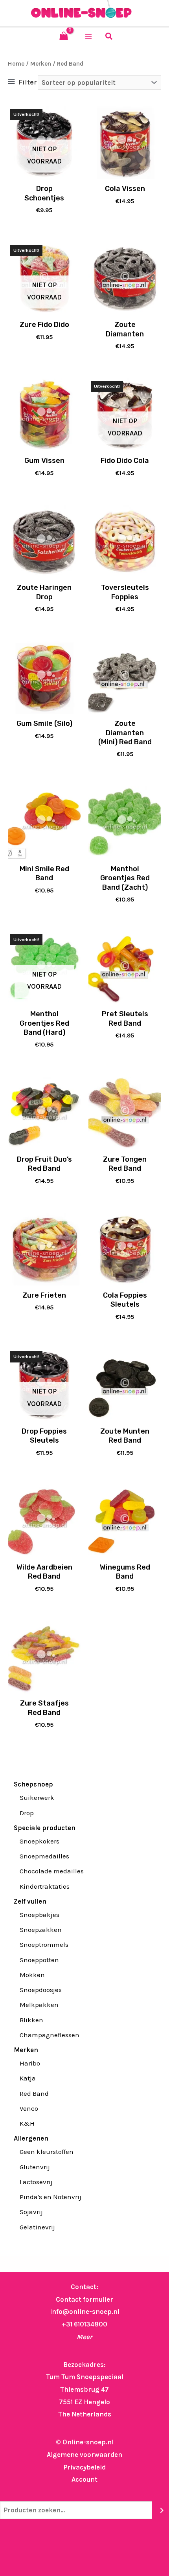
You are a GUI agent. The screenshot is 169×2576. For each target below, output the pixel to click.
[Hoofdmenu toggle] (88, 37)
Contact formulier (84, 2299)
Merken (41, 64)
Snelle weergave (44, 172)
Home (16, 64)
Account (84, 2479)
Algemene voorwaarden (84, 2455)
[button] (109, 37)
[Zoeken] (162, 2510)
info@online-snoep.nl (85, 2312)
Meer (84, 2337)
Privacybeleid (84, 2467)
